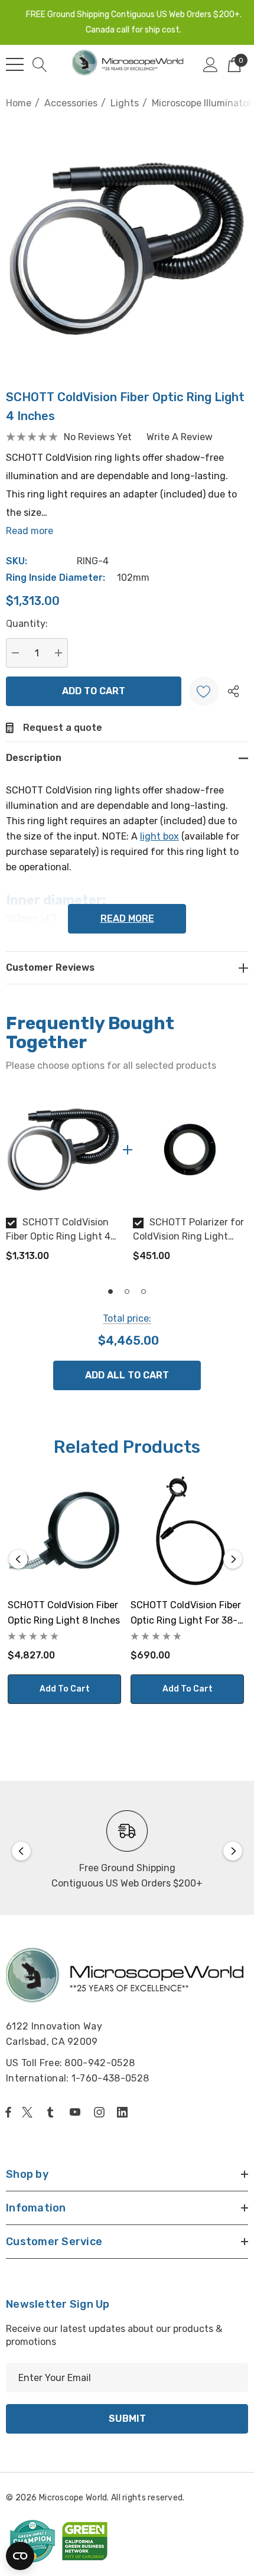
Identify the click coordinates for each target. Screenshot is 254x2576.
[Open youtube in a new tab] (77, 2112)
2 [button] (127, 1292)
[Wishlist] (204, 691)
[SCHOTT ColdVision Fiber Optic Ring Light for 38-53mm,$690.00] (187, 1532)
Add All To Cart (127, 1375)
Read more (30, 531)
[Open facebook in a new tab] (8, 2112)
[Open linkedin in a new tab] (125, 2112)
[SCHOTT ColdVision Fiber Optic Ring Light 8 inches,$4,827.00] (64, 1532)
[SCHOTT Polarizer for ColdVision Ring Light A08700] (190, 1149)
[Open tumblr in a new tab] (53, 2112)
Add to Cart (65, 1689)
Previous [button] (18, 1559)
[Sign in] (211, 64)
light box (159, 836)
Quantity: (27, 624)
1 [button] (110, 1292)
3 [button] (144, 1292)
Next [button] (233, 1559)
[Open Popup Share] (233, 691)
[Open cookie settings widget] (20, 2556)
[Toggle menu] (15, 64)
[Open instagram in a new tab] (101, 2112)
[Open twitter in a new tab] (29, 2112)
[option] (63, 1182)
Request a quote (63, 728)
